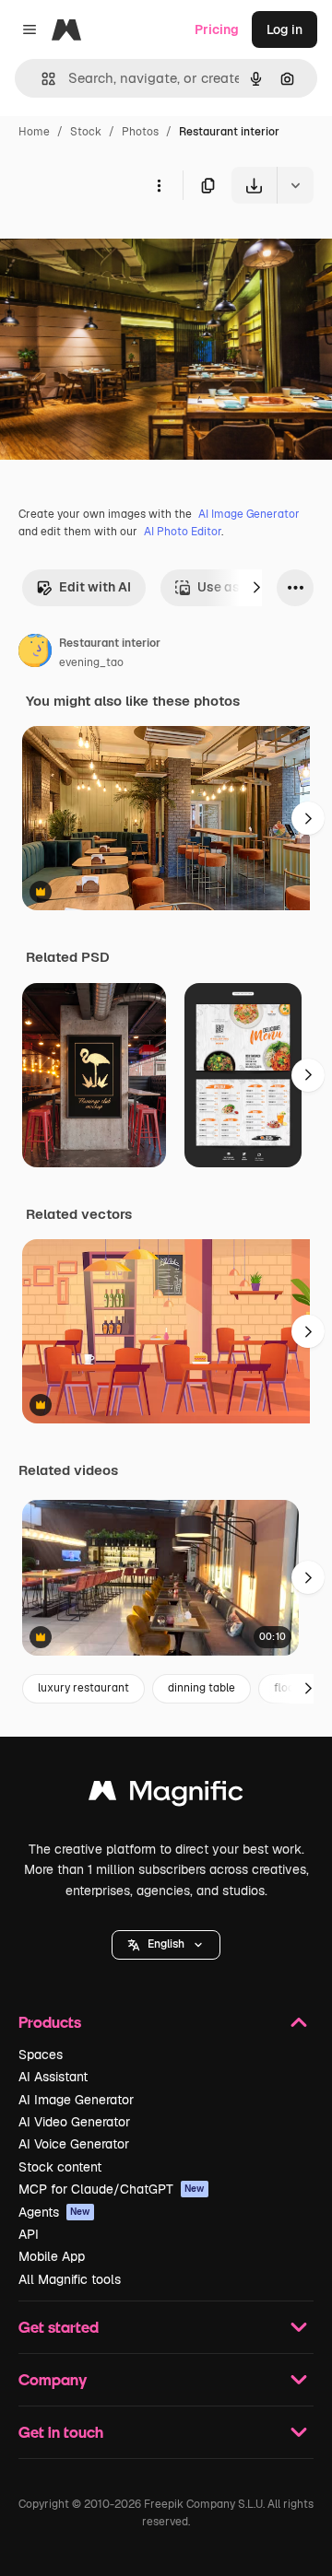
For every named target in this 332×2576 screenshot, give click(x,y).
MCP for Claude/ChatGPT (112, 2189)
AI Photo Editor (183, 532)
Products (50, 2022)
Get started (59, 2327)
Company (53, 2379)
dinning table (202, 1688)
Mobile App (52, 2256)
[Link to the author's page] (35, 653)
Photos (140, 132)
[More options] (159, 185)
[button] (166, 1945)
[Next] (256, 588)
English (166, 1944)
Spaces (41, 2055)
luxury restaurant (83, 1688)
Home (34, 132)
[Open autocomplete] (41, 79)
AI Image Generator (249, 514)
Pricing (217, 29)
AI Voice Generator (74, 2144)
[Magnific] (166, 1795)
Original (118, 246)
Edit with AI (95, 587)
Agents (54, 2212)
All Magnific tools (70, 2279)
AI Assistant (53, 2077)
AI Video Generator (74, 2122)
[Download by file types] (295, 185)
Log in (285, 29)
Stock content (60, 2167)
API (29, 2234)
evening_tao (91, 662)
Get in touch (61, 2432)
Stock (86, 132)
